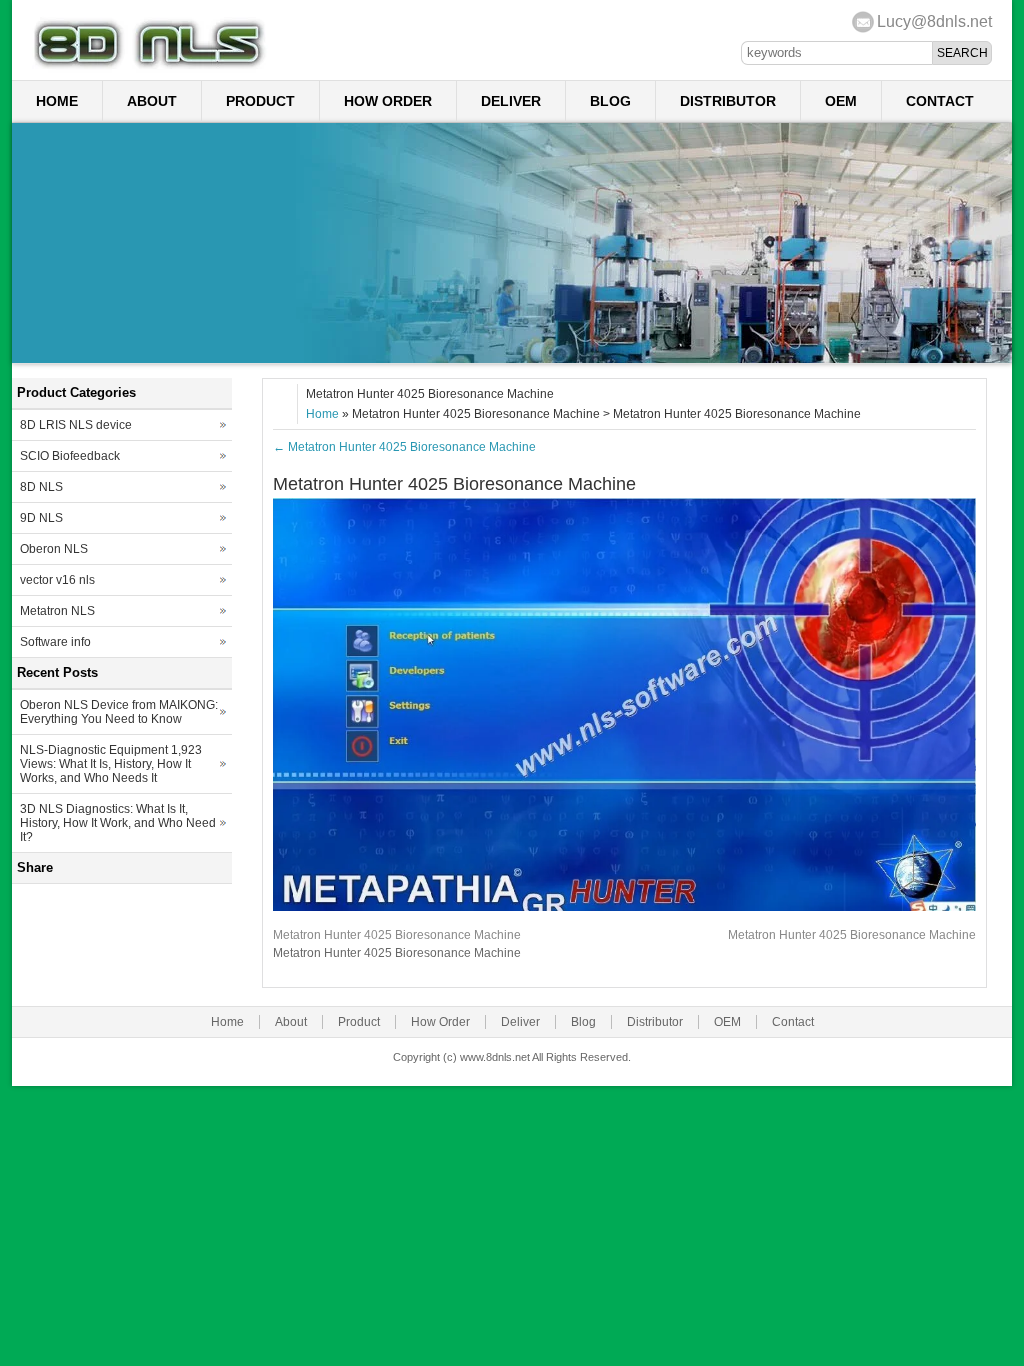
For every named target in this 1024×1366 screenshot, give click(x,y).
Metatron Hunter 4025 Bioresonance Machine (404, 447)
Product (260, 101)
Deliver (511, 101)
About (152, 101)
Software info (55, 642)
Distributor (728, 101)
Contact (940, 101)
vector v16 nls (57, 580)
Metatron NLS (57, 611)
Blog (610, 101)
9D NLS (41, 518)
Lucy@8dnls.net (934, 21)
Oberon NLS (54, 549)
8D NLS (41, 487)
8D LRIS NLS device (76, 425)
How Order (388, 101)
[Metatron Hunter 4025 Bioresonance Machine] (624, 907)
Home (57, 101)
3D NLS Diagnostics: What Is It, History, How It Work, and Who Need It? (118, 823)
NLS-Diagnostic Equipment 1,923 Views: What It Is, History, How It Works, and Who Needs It (111, 764)
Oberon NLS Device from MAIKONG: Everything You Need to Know (119, 712)
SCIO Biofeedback (70, 456)
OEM (841, 101)
